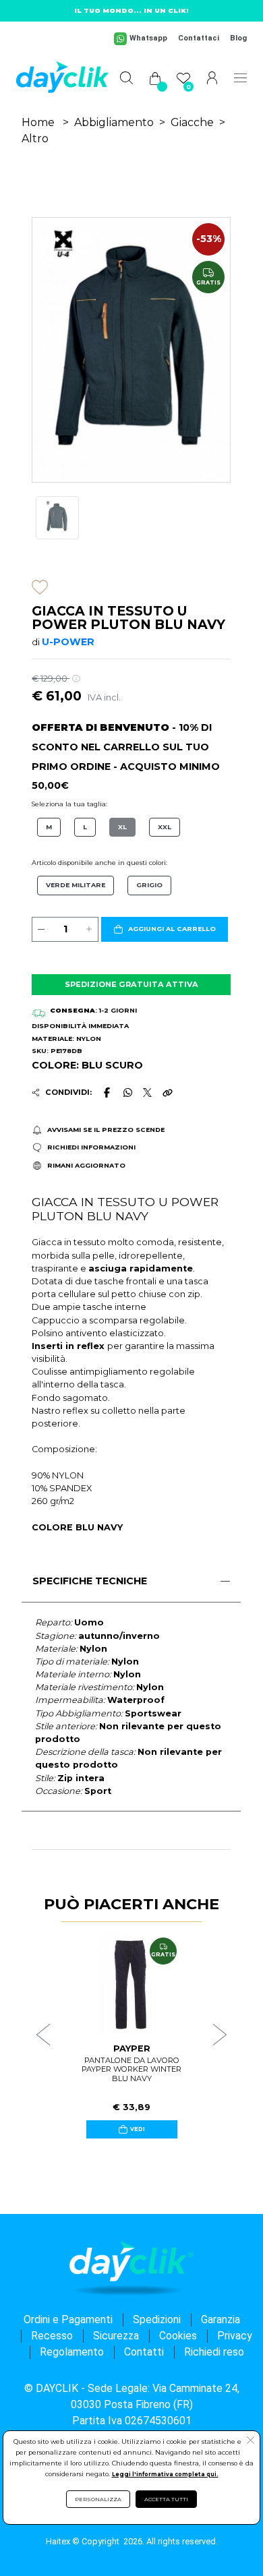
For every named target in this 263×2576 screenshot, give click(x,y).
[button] (165, 930)
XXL (165, 827)
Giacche (192, 122)
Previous (43, 2035)
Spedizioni (157, 2319)
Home (38, 122)
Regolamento (72, 2352)
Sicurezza (116, 2336)
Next (220, 2035)
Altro (35, 139)
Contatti (144, 2352)
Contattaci (199, 38)
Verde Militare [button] (76, 885)
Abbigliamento (114, 122)
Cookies (178, 2336)
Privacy (235, 2336)
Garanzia (221, 2319)
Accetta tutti (166, 2499)
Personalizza (98, 2499)
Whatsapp (148, 38)
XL (122, 827)
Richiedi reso (214, 2352)
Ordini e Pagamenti (68, 2319)
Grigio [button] (149, 885)
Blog (238, 38)
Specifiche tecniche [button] (90, 1581)
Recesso (52, 2336)
